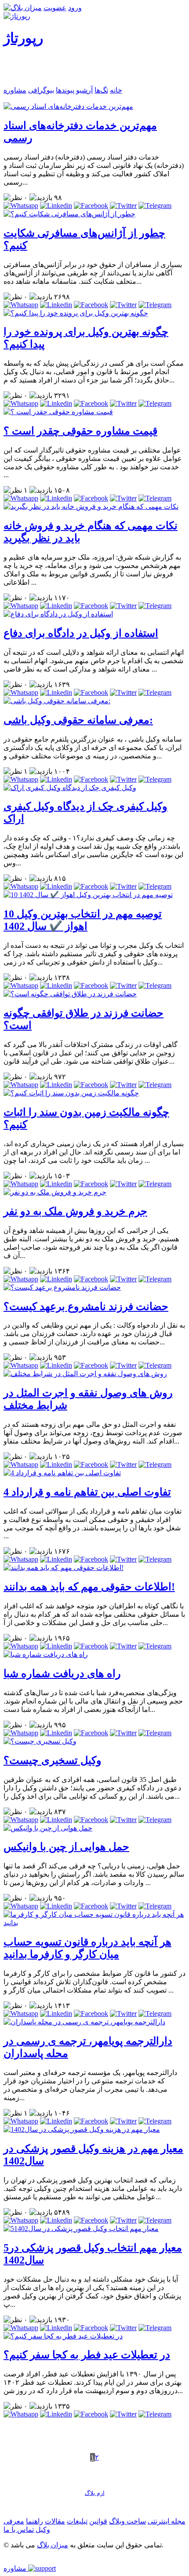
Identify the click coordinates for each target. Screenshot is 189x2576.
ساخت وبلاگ (127, 2521)
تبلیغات (77, 2521)
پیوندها (65, 90)
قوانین (98, 2521)
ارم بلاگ (95, 2493)
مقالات (55, 2521)
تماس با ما (19, 2530)
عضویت (55, 8)
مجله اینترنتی (167, 2521)
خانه (116, 90)
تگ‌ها (101, 90)
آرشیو (84, 90)
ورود (75, 8)
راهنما (35, 2521)
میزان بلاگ (53, 2545)
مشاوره (15, 90)
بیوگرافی (41, 90)
